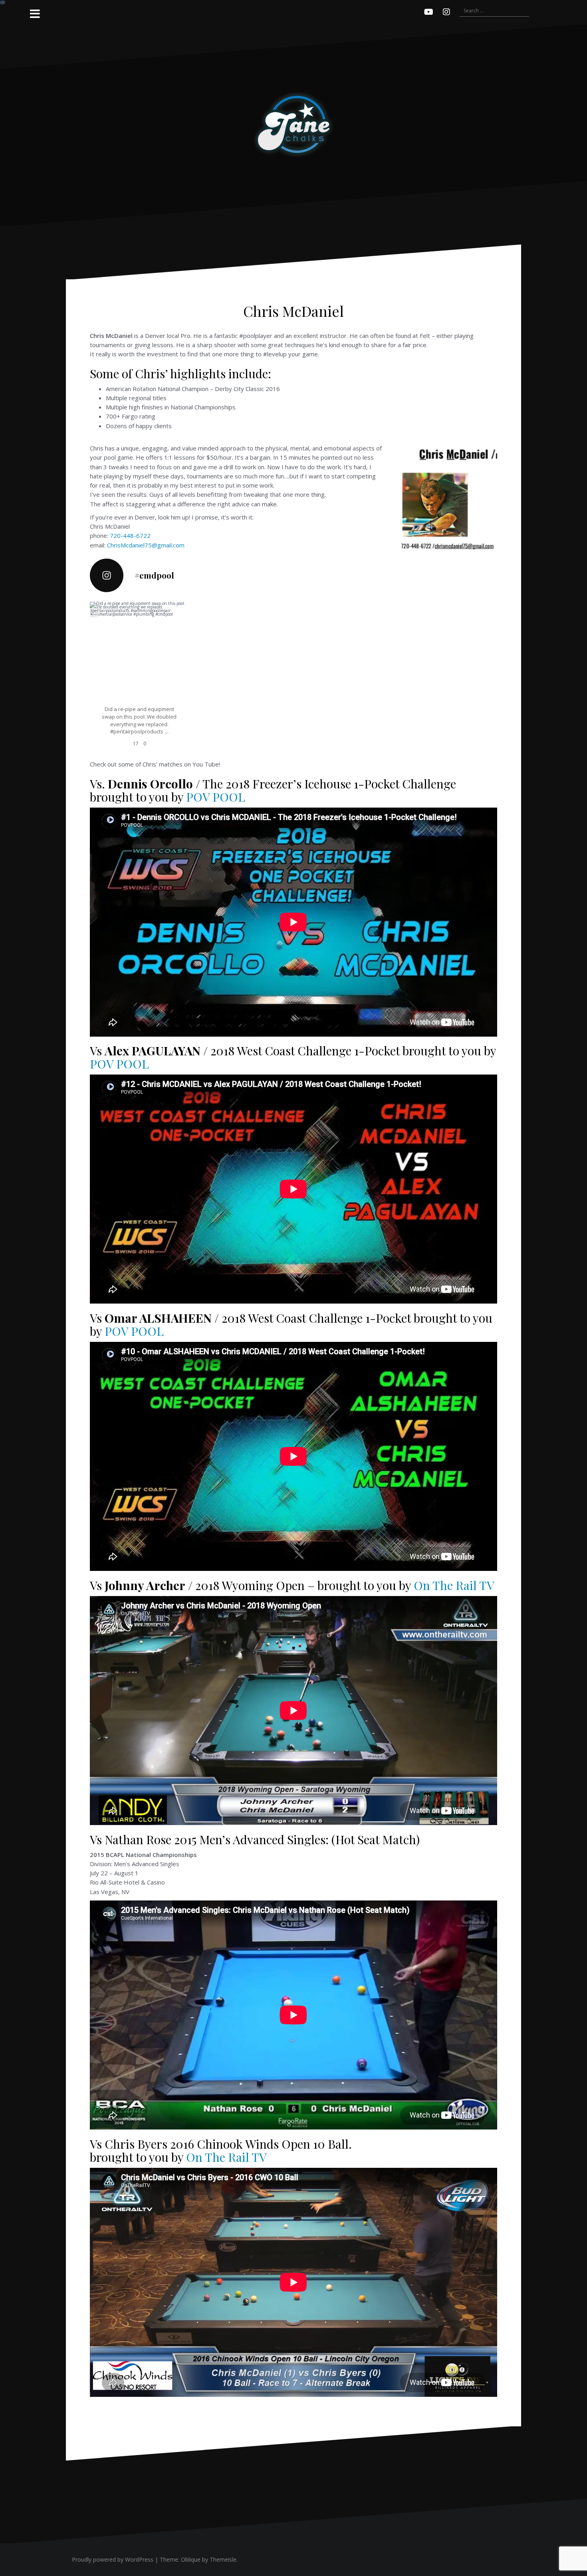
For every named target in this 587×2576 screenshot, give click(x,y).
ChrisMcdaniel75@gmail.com (146, 545)
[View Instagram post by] (185, 697)
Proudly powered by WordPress (113, 2559)
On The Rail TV (454, 1585)
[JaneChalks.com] (293, 124)
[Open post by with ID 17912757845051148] (139, 651)
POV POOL (216, 797)
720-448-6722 (130, 535)
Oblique (191, 2559)
